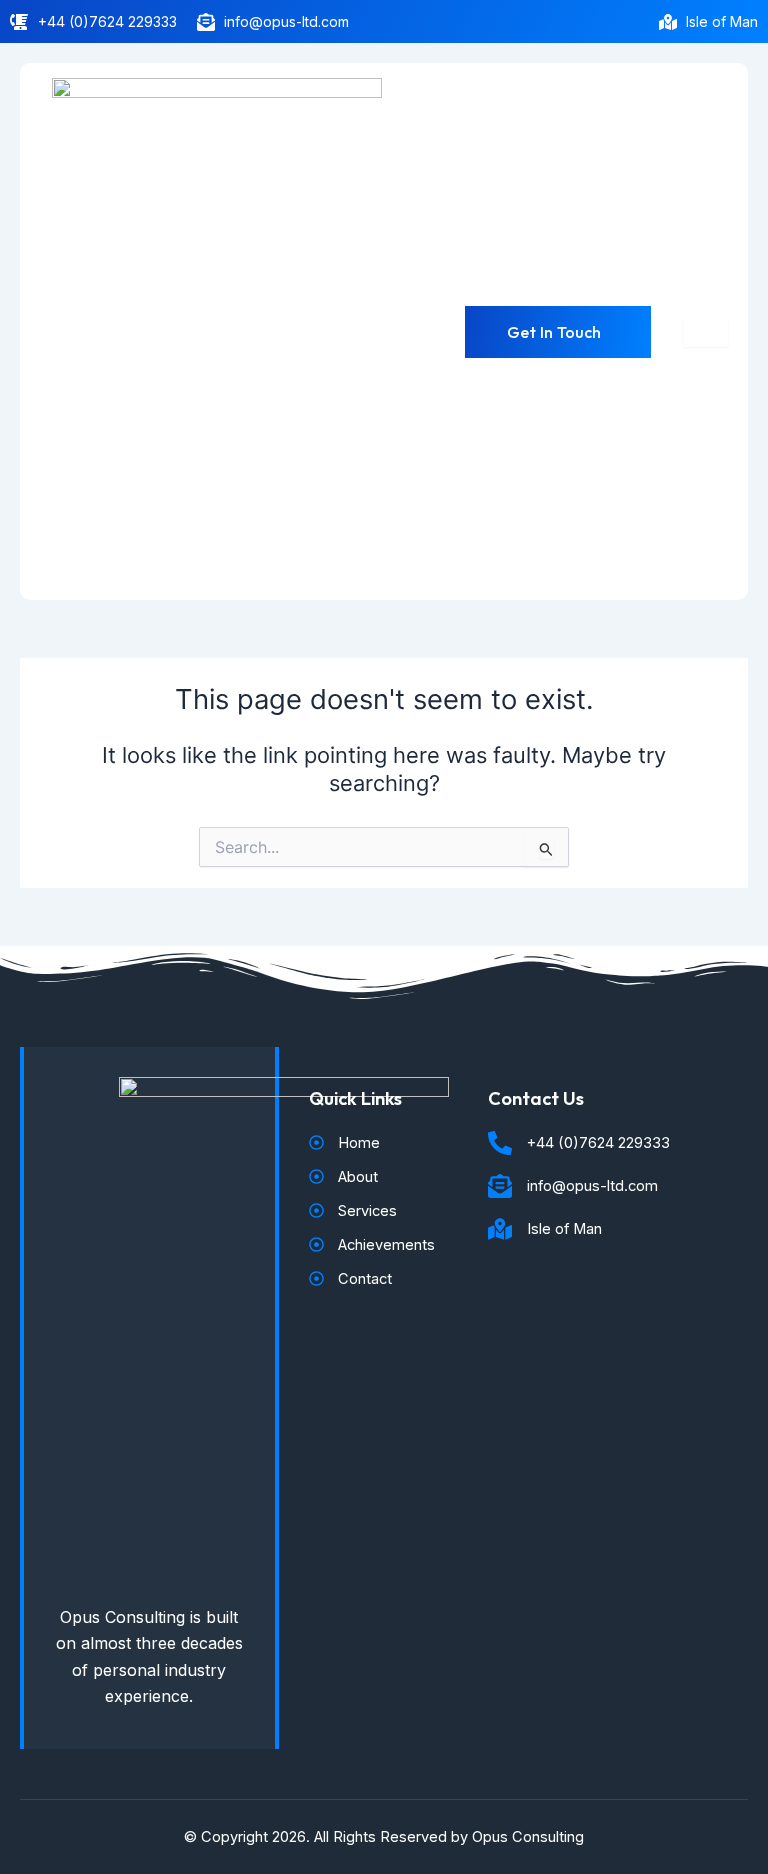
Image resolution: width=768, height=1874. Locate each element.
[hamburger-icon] (705, 332)
